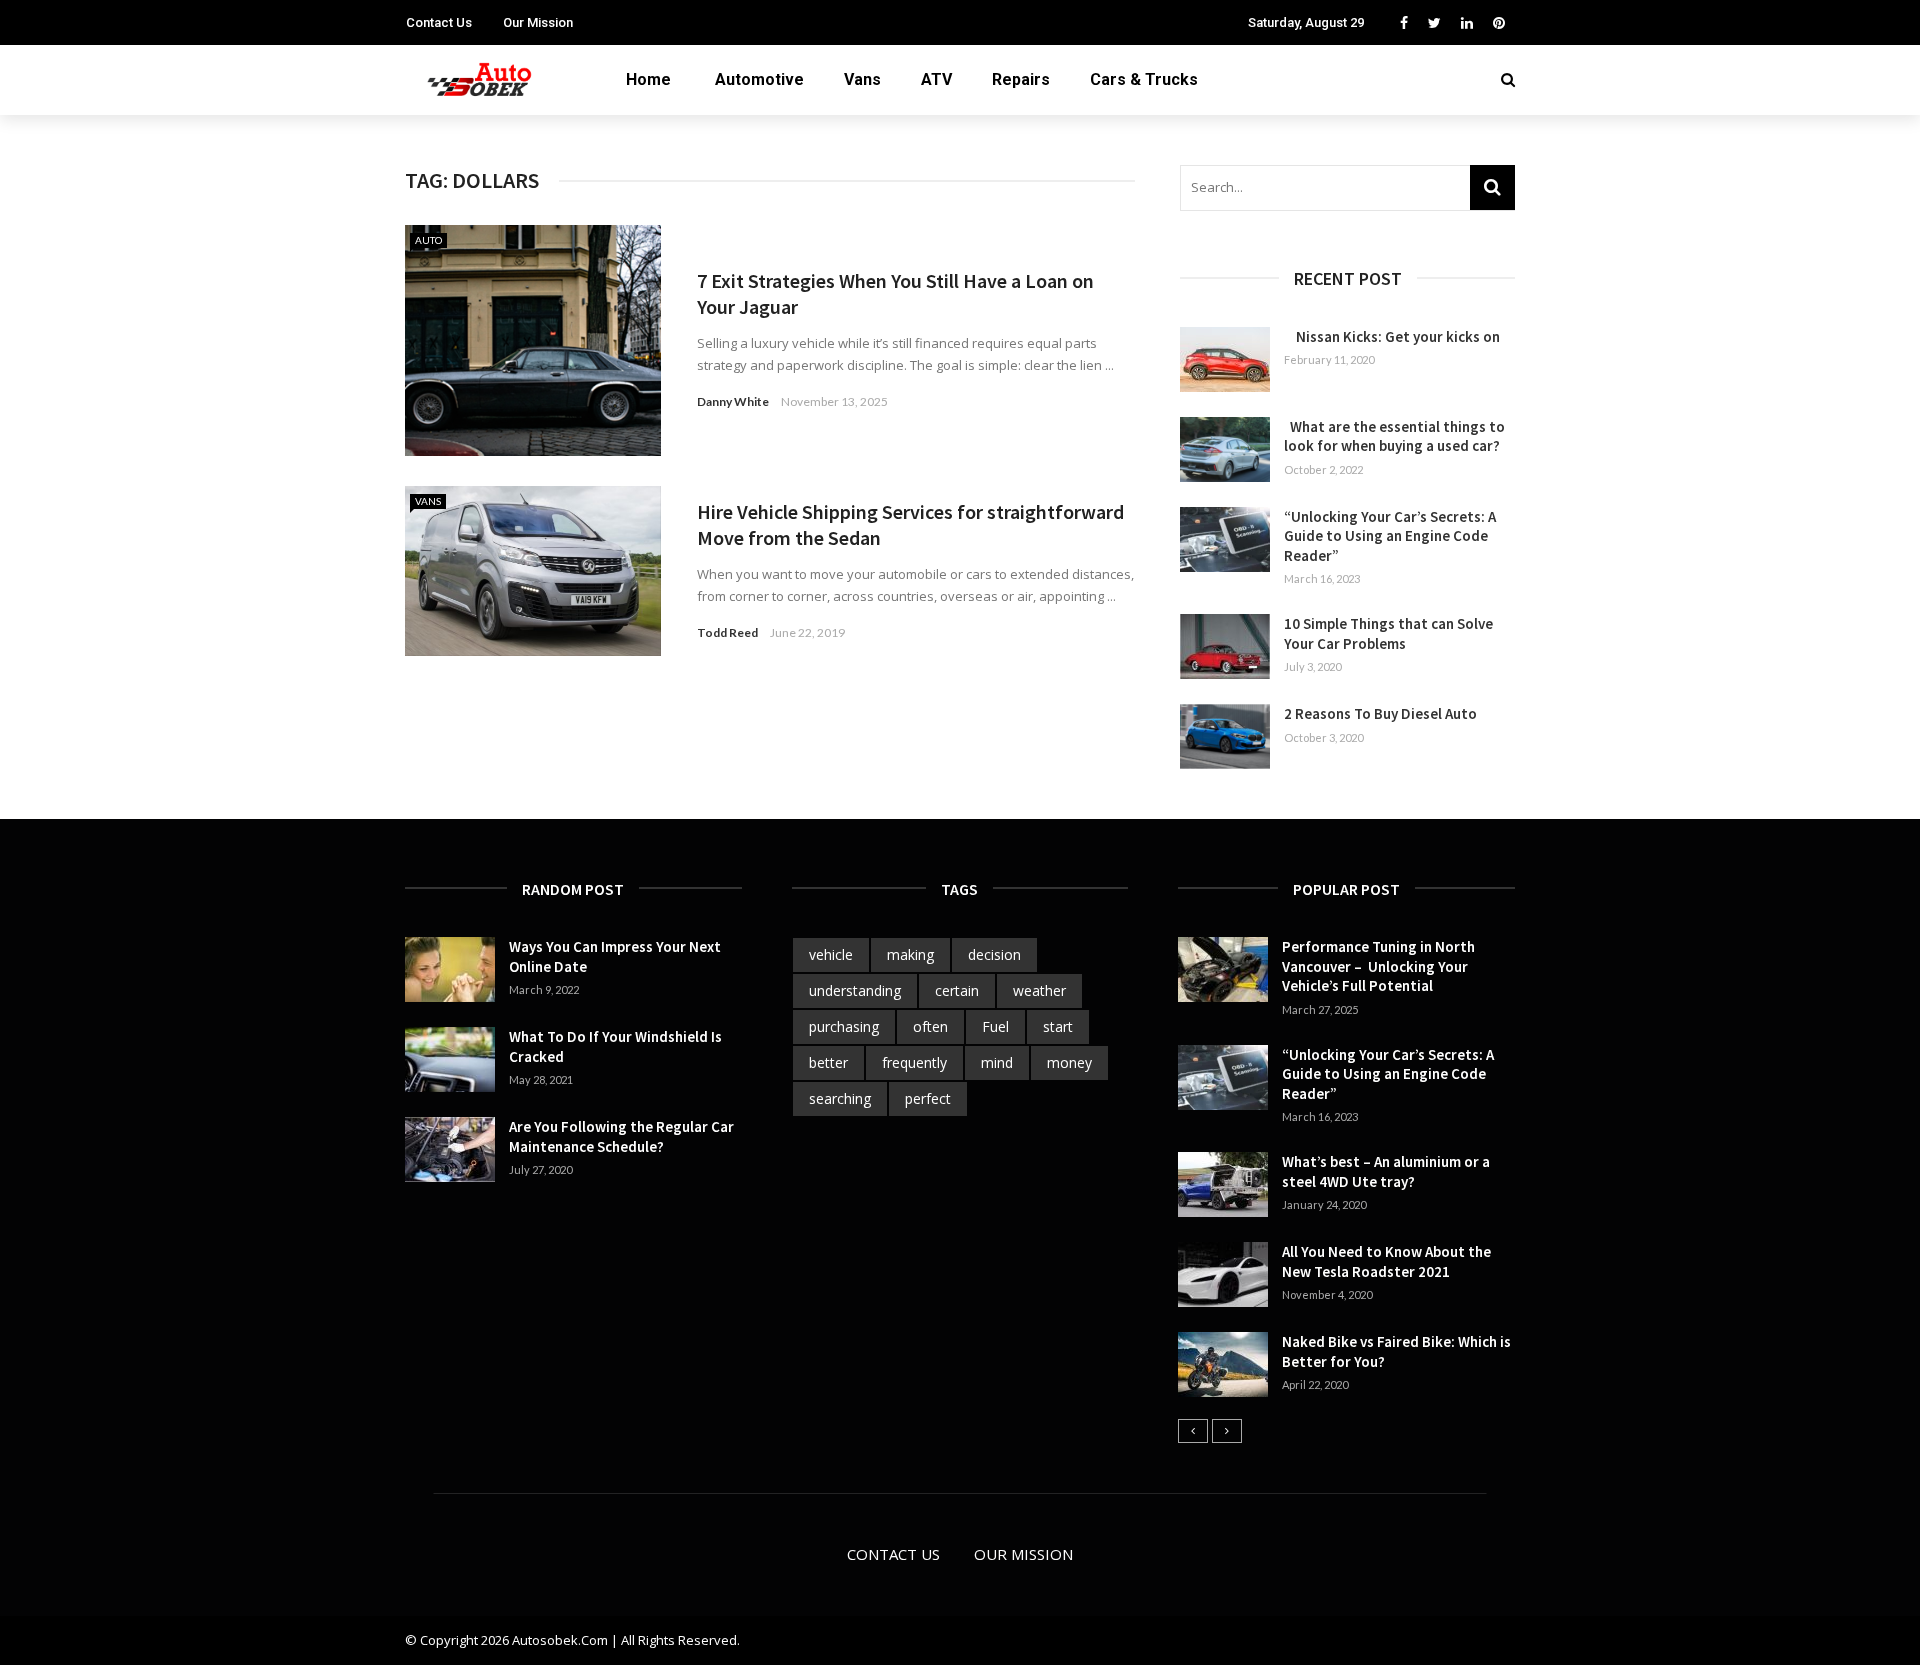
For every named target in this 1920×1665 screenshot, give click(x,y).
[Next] (1227, 1431)
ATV (936, 79)
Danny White (733, 401)
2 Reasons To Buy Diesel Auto (1380, 713)
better (828, 1062)
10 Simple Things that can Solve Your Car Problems (1388, 633)
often (930, 1026)
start (1058, 1026)
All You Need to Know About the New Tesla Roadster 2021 (1386, 1261)
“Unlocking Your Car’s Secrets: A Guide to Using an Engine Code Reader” (1390, 536)
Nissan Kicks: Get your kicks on (1392, 336)
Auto (428, 240)
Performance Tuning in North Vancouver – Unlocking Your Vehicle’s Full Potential (1378, 966)
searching (840, 1098)
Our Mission (538, 22)
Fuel (995, 1026)
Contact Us (439, 22)
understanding (855, 990)
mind (997, 1062)
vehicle (831, 954)
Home (648, 79)
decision (994, 954)
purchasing (844, 1026)
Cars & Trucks (1144, 79)
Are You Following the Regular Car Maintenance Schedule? (621, 1136)
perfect (928, 1098)
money (1069, 1062)
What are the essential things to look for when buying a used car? (1394, 436)
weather (1039, 990)
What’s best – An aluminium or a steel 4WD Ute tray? (1386, 1171)
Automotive (759, 79)
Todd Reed (727, 632)
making (910, 954)
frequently (914, 1062)
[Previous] (1193, 1431)
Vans (862, 79)
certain (957, 990)
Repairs (1021, 79)
